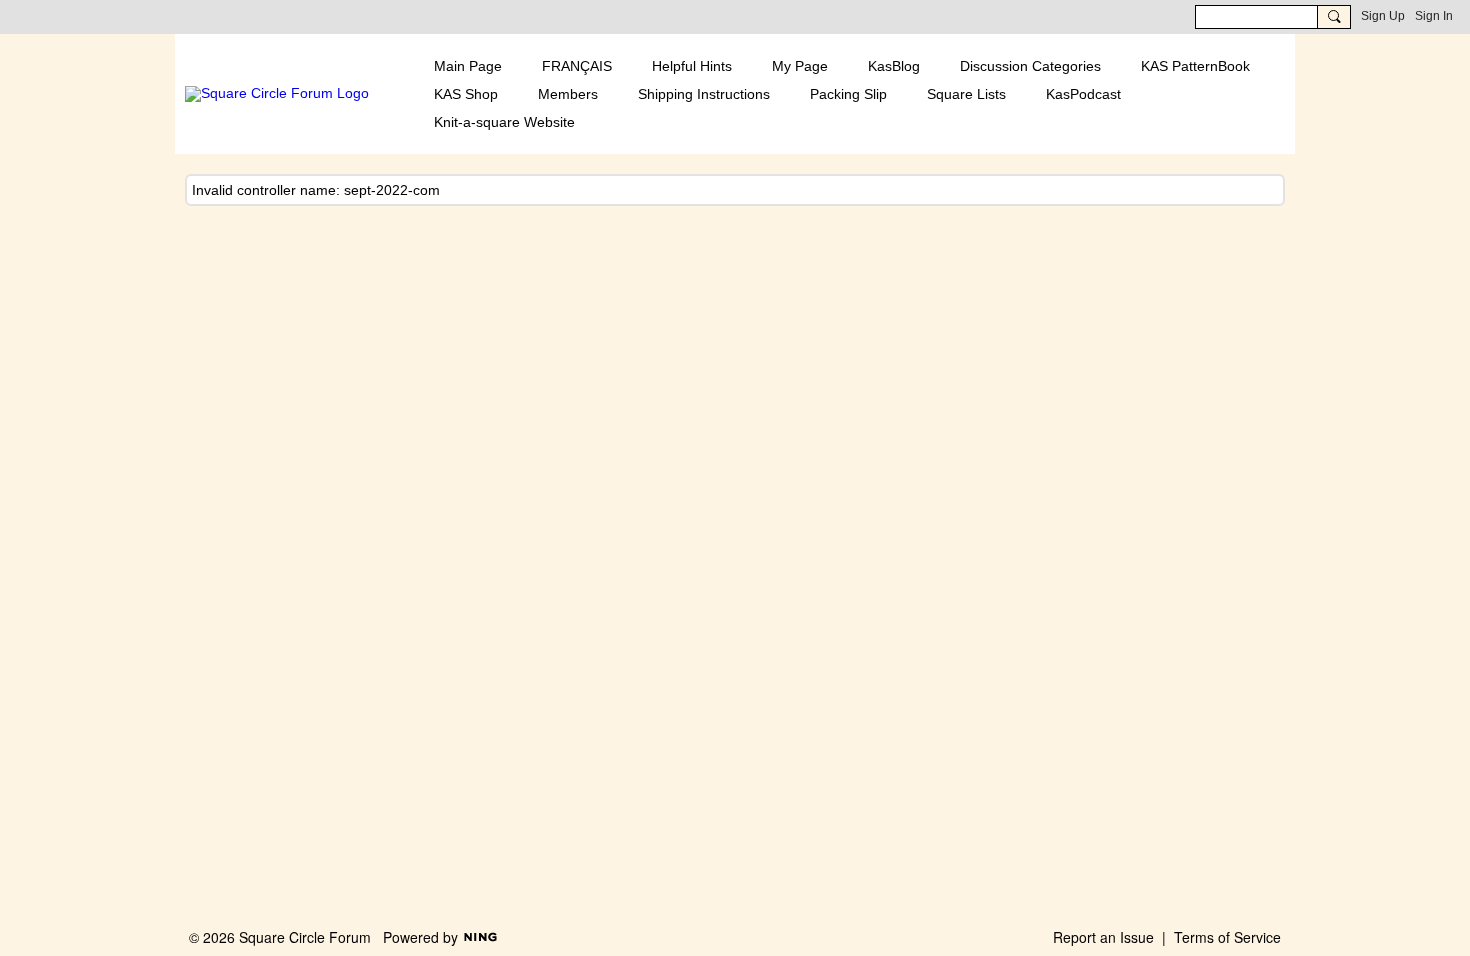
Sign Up (1383, 16)
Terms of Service (1227, 937)
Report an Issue (1103, 937)
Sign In (1434, 16)
